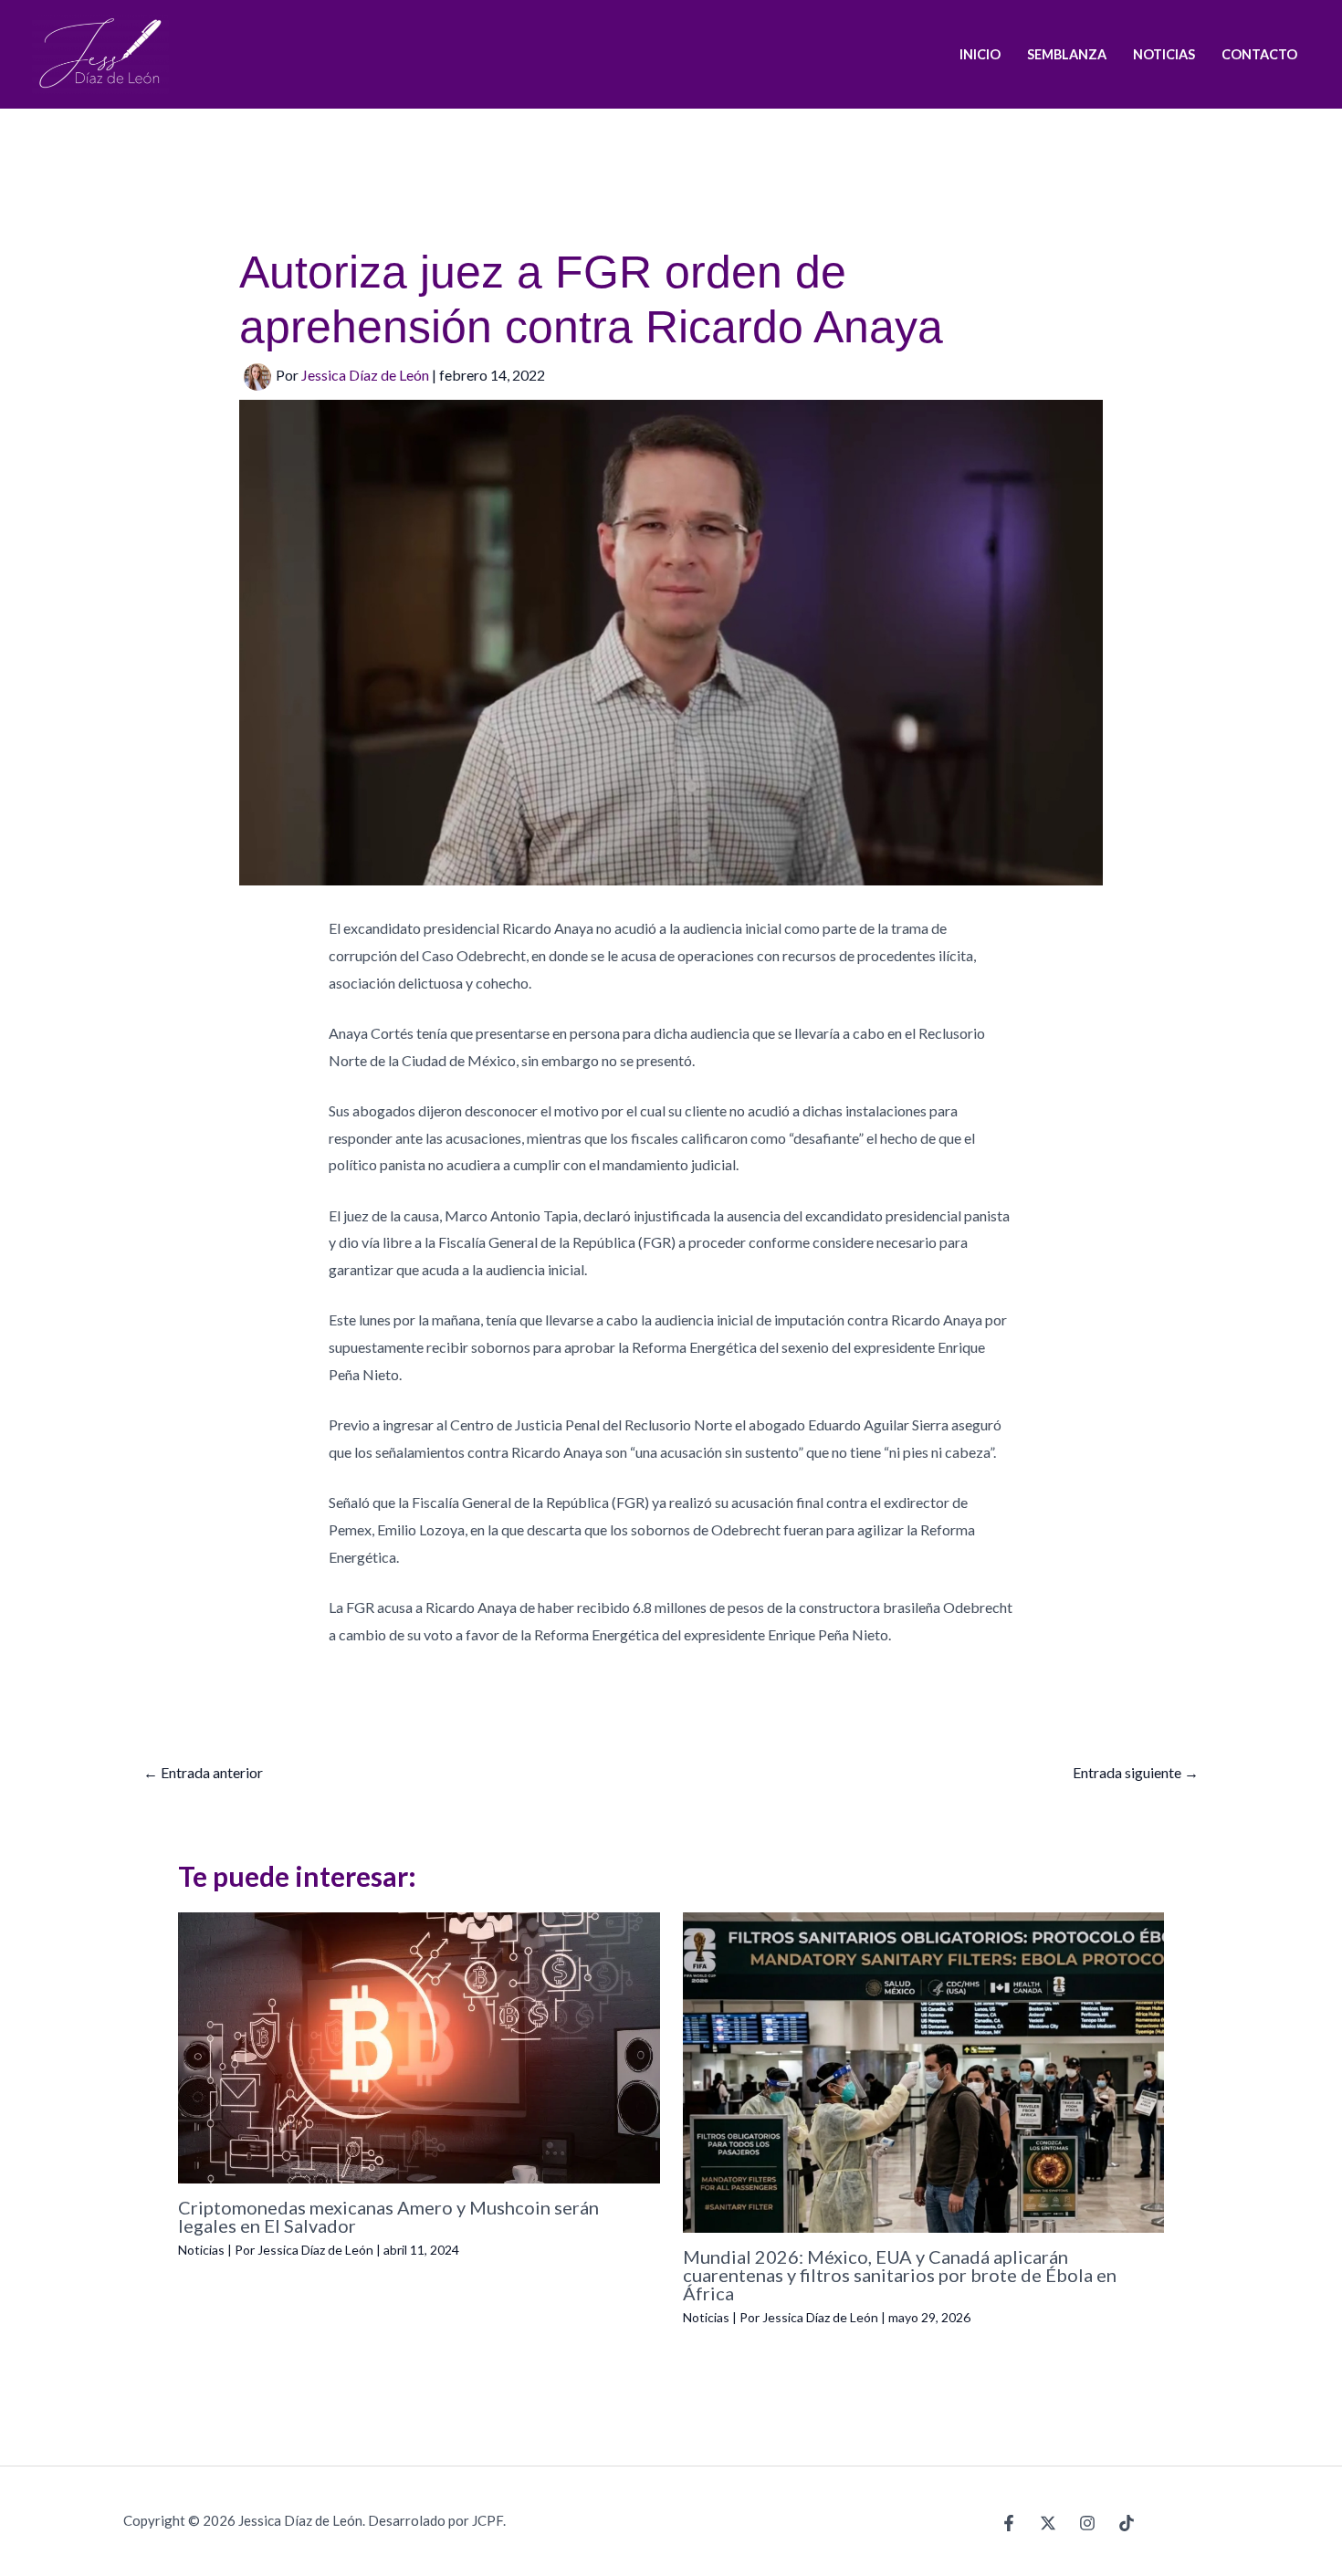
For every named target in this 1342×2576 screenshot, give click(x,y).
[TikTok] (1127, 2523)
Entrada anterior (203, 1772)
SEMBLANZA (1067, 54)
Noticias (201, 2250)
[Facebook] (1009, 2523)
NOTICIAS (1164, 54)
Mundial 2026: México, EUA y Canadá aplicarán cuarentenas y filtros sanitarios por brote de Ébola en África (900, 2275)
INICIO (980, 54)
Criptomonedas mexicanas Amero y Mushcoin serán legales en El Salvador (388, 2216)
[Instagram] (1087, 2523)
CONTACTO (1259, 54)
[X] (1048, 2523)
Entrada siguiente (1136, 1772)
